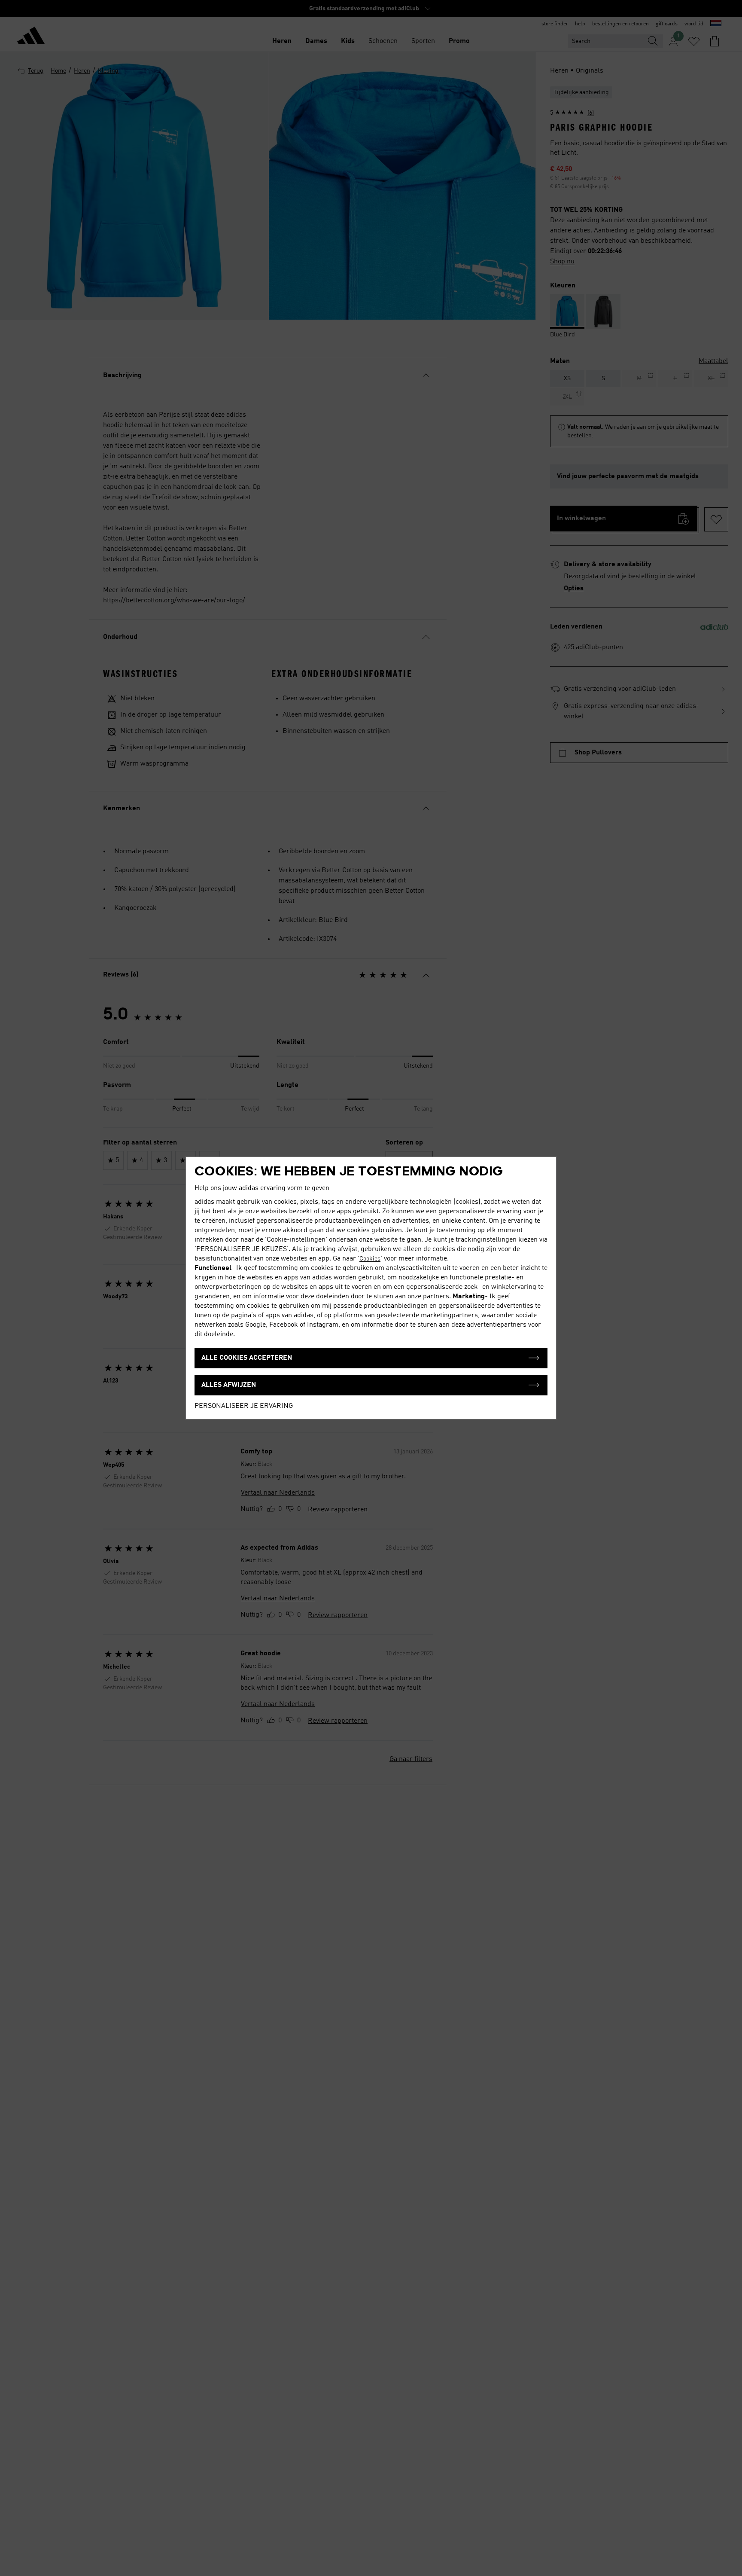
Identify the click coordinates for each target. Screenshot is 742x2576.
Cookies (370, 1259)
